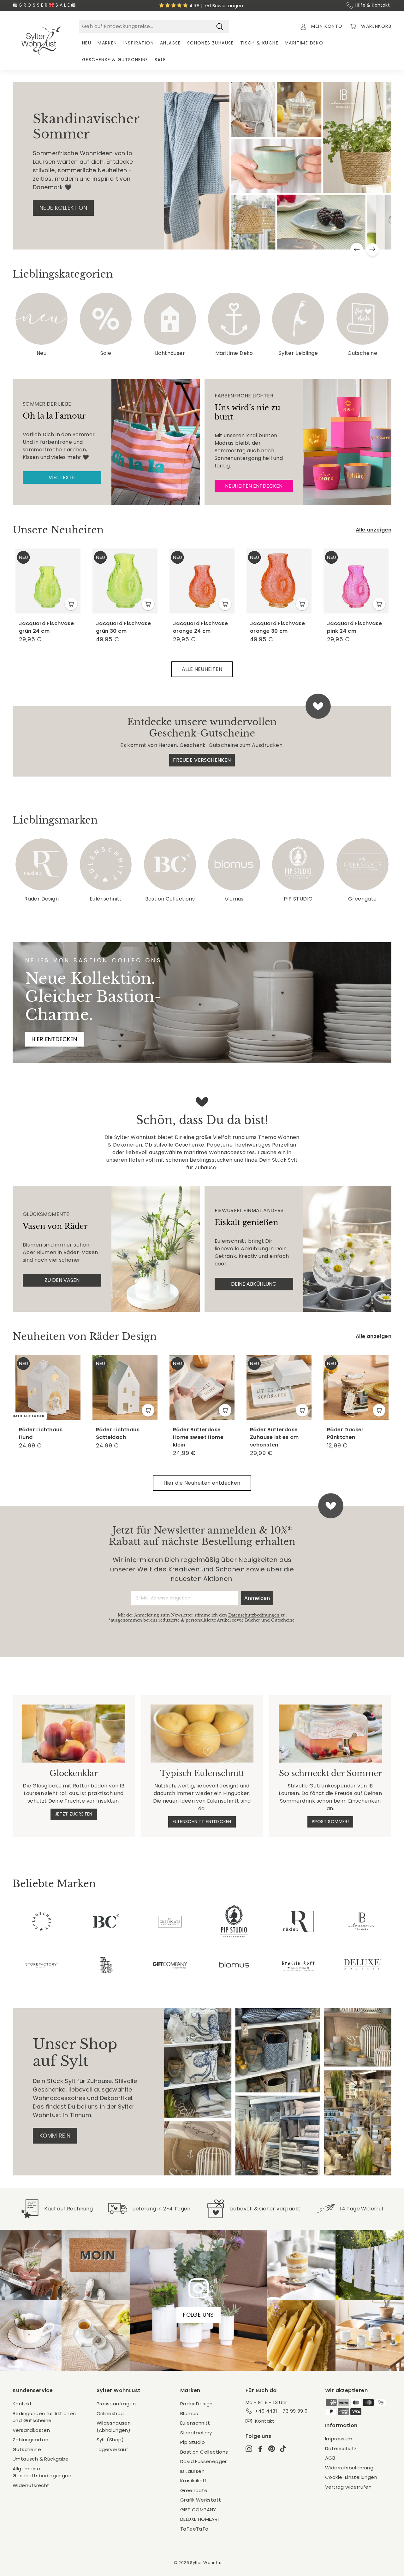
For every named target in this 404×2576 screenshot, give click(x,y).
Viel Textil (62, 477)
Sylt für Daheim (63, 209)
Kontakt (22, 2404)
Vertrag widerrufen (348, 2487)
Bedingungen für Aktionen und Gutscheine (44, 2417)
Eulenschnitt (195, 2423)
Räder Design (196, 2404)
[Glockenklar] (74, 1734)
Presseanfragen (116, 2404)
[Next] (372, 249)
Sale (160, 60)
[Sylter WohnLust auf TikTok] (283, 2448)
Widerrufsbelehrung (349, 2468)
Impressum (339, 2439)
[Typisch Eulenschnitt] (202, 1734)
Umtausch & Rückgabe (41, 2459)
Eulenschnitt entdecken (202, 1822)
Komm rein (55, 2136)
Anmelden (257, 1598)
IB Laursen (192, 2471)
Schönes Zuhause (211, 43)
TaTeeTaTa (194, 2529)
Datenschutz (341, 2448)
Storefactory (196, 2433)
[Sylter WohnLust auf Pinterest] (272, 2448)
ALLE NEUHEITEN (202, 669)
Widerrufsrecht (31, 2485)
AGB (330, 2458)
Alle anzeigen (374, 530)
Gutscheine (27, 2449)
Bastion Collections (204, 2452)
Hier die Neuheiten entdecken (202, 1483)
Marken (107, 43)
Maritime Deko (304, 43)
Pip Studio (193, 2442)
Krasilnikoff (193, 2481)
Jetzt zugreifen (74, 1814)
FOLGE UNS (199, 2315)
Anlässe (170, 43)
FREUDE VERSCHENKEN (202, 760)
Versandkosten (31, 2430)
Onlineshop (110, 2413)
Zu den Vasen (62, 1280)
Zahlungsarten (30, 2440)
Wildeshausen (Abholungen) (114, 2426)
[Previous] (357, 249)
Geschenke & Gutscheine (115, 60)
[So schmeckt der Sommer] (330, 1734)
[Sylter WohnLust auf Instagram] (249, 2448)
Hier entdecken (54, 1039)
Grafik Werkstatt (201, 2500)
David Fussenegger (204, 2461)
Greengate (194, 2490)
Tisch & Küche (259, 43)
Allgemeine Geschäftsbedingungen (42, 2472)
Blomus (189, 2413)
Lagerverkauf (113, 2449)
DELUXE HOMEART (200, 2519)
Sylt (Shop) (110, 2440)
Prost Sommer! (330, 1822)
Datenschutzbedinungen (254, 1615)
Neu (87, 43)
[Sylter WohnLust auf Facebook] (260, 2448)
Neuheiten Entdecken (254, 486)
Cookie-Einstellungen (351, 2477)
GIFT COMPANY (198, 2510)
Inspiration (139, 43)
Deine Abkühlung (254, 1284)
